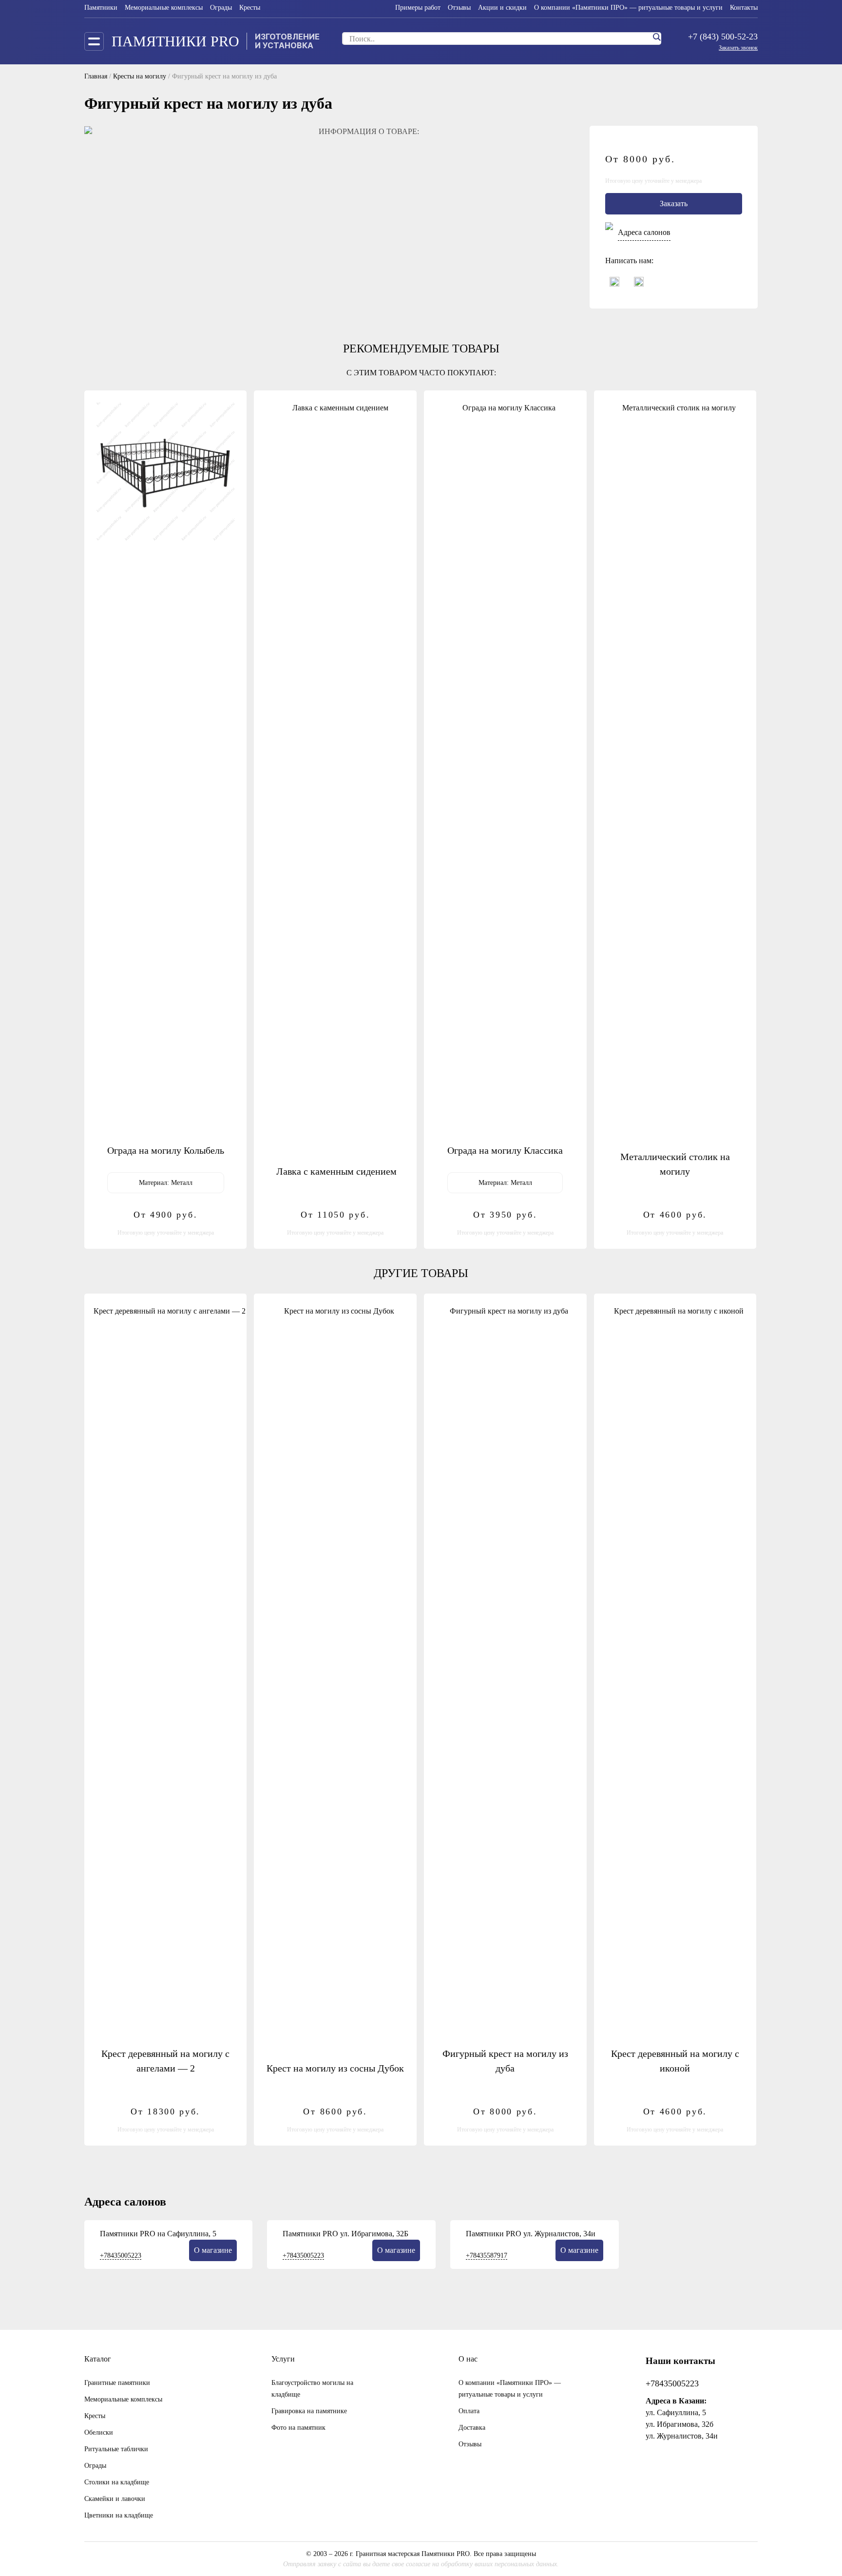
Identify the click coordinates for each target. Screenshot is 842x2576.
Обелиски (99, 2432)
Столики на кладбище (117, 2482)
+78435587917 (487, 2256)
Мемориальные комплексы (164, 8)
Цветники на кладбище (119, 2515)
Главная (96, 76)
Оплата (469, 2411)
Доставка (472, 2428)
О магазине (213, 2250)
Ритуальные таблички (116, 2449)
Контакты (744, 8)
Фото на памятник (298, 2428)
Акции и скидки (502, 8)
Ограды (221, 8)
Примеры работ (418, 8)
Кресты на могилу (140, 76)
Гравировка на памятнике (309, 2411)
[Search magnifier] (656, 37)
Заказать (674, 203)
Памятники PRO (175, 41)
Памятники (101, 8)
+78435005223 (121, 2256)
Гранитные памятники (117, 2383)
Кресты (250, 8)
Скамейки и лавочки (115, 2499)
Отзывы (459, 8)
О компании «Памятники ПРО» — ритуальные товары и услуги (628, 8)
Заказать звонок (738, 48)
